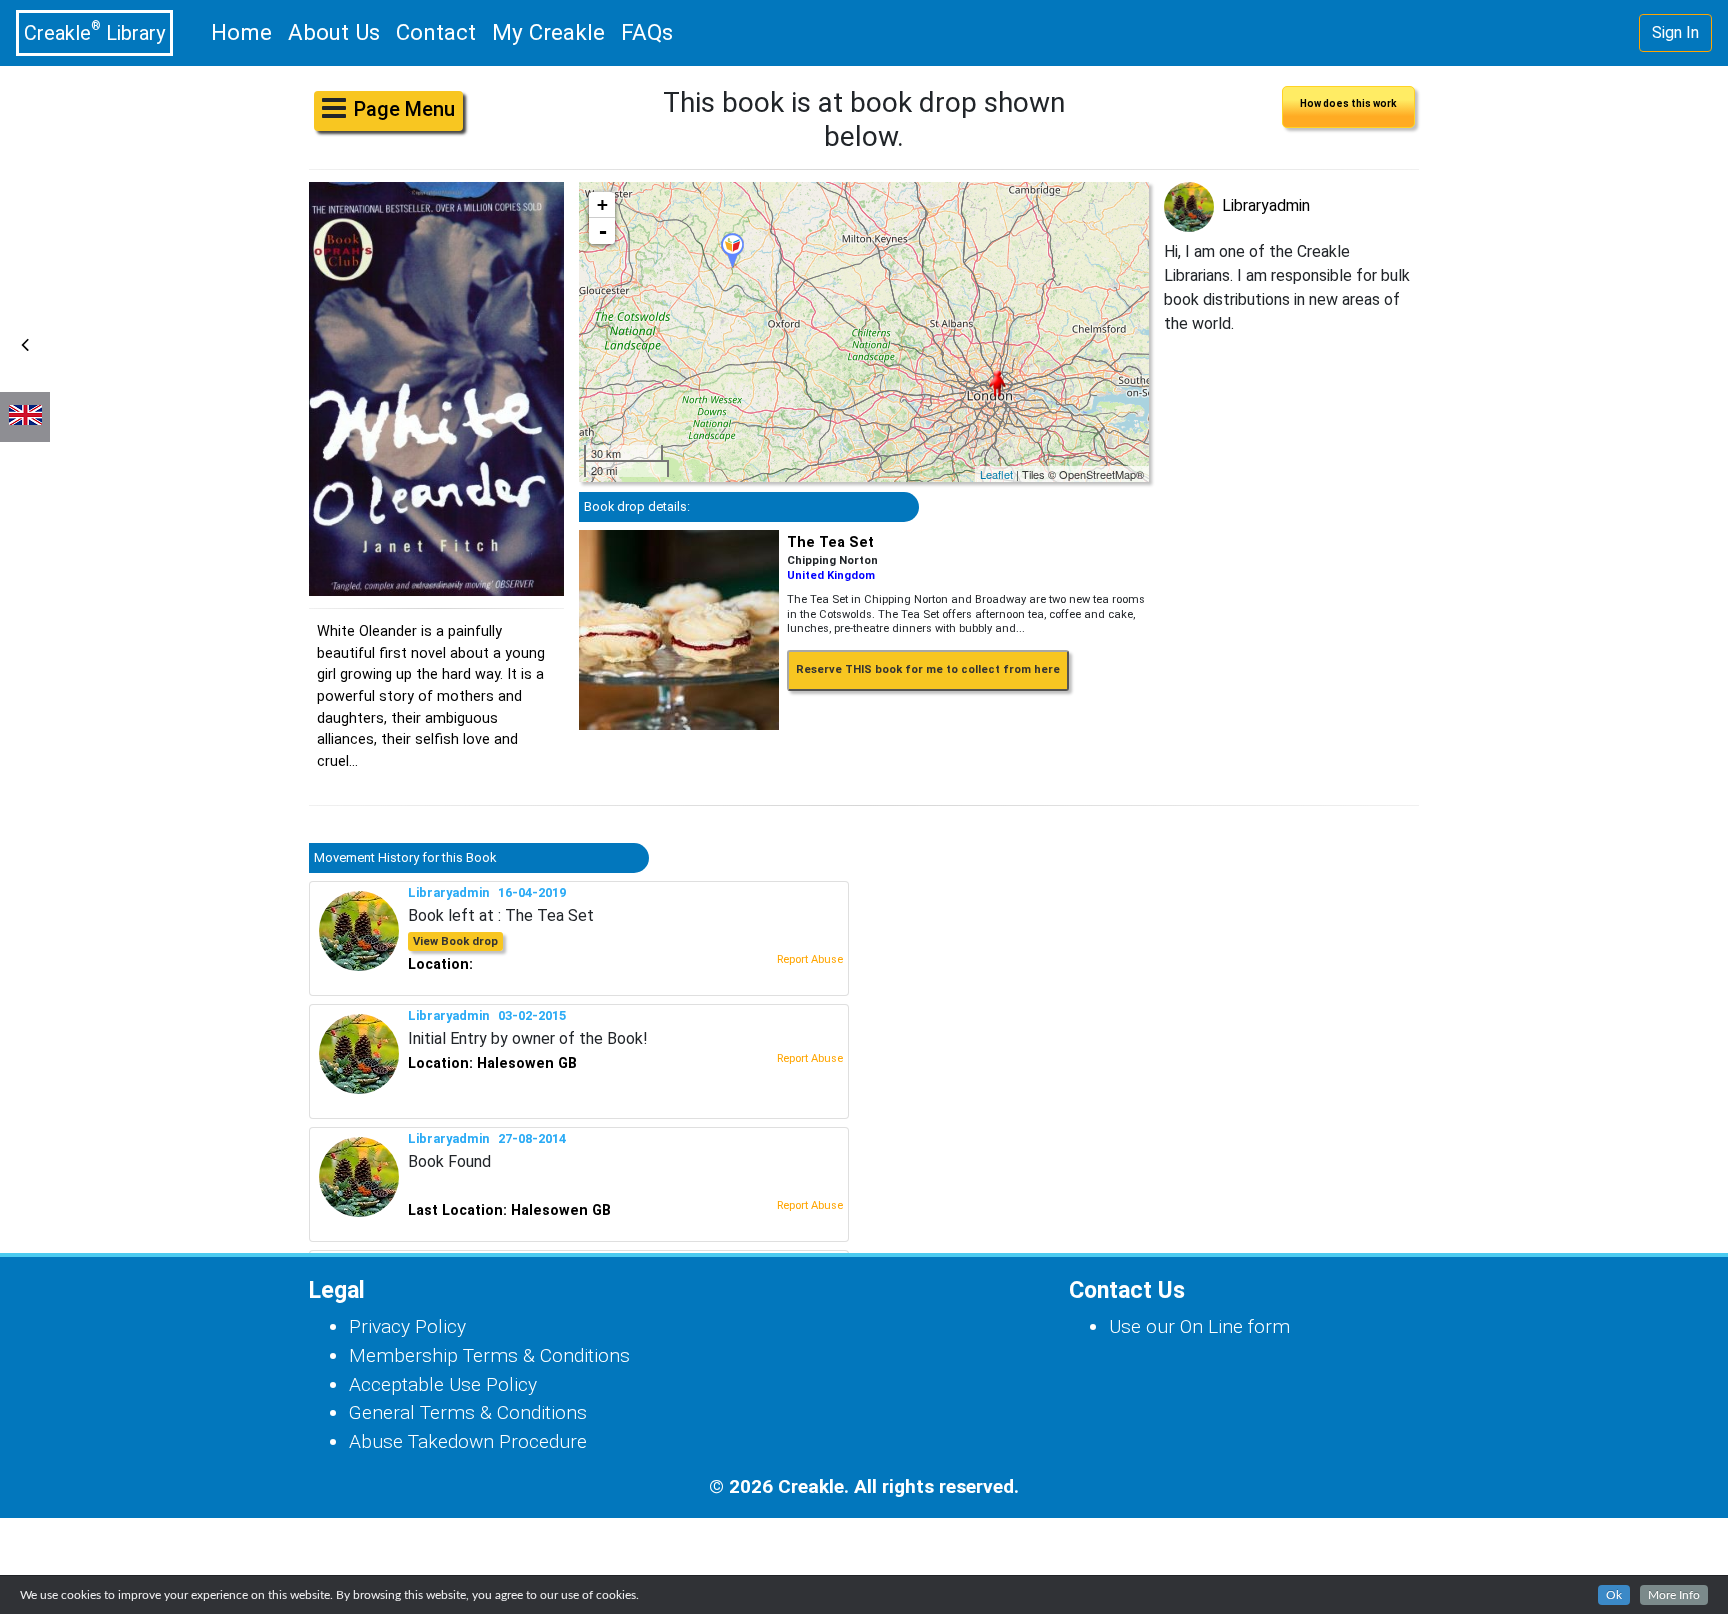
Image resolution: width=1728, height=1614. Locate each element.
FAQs (647, 32)
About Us (334, 32)
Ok (1614, 1595)
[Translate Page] (25, 417)
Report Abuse (810, 959)
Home (245, 31)
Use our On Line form (1199, 1326)
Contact (436, 32)
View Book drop (455, 941)
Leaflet (996, 474)
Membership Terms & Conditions (489, 1355)
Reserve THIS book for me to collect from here (928, 669)
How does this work (1348, 103)
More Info (1674, 1595)
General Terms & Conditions (468, 1412)
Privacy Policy (407, 1326)
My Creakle (548, 32)
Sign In (1675, 32)
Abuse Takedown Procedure (468, 1441)
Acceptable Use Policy (443, 1384)
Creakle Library (94, 32)
